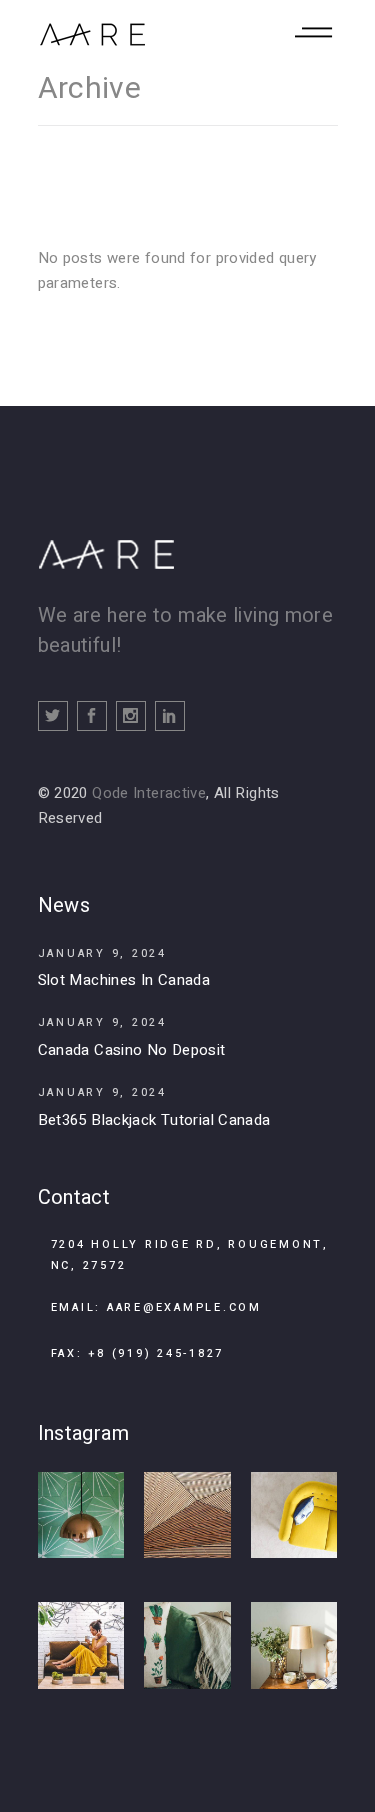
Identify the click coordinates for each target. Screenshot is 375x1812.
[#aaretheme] (294, 1515)
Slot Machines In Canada (124, 980)
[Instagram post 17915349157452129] (294, 1645)
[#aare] (81, 1515)
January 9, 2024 (102, 953)
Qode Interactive (149, 793)
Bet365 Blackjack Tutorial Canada (154, 1120)
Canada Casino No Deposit (132, 1050)
